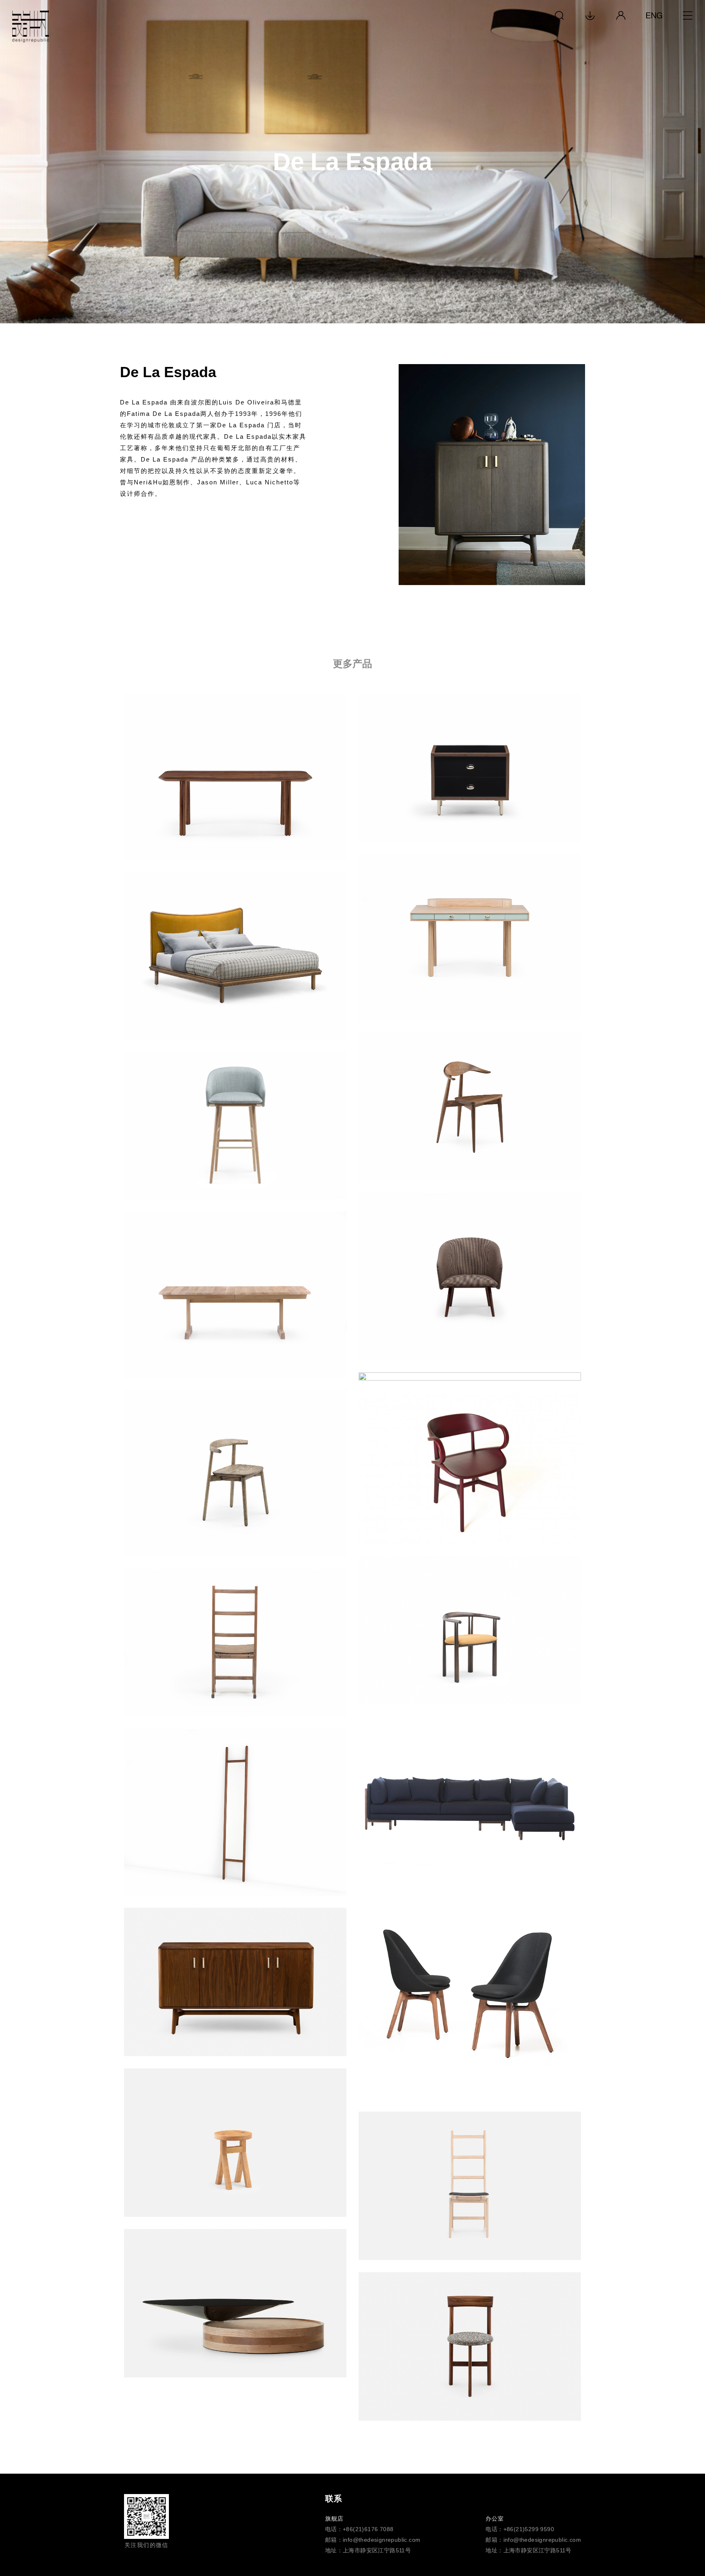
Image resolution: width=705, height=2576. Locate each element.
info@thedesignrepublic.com (381, 2540)
